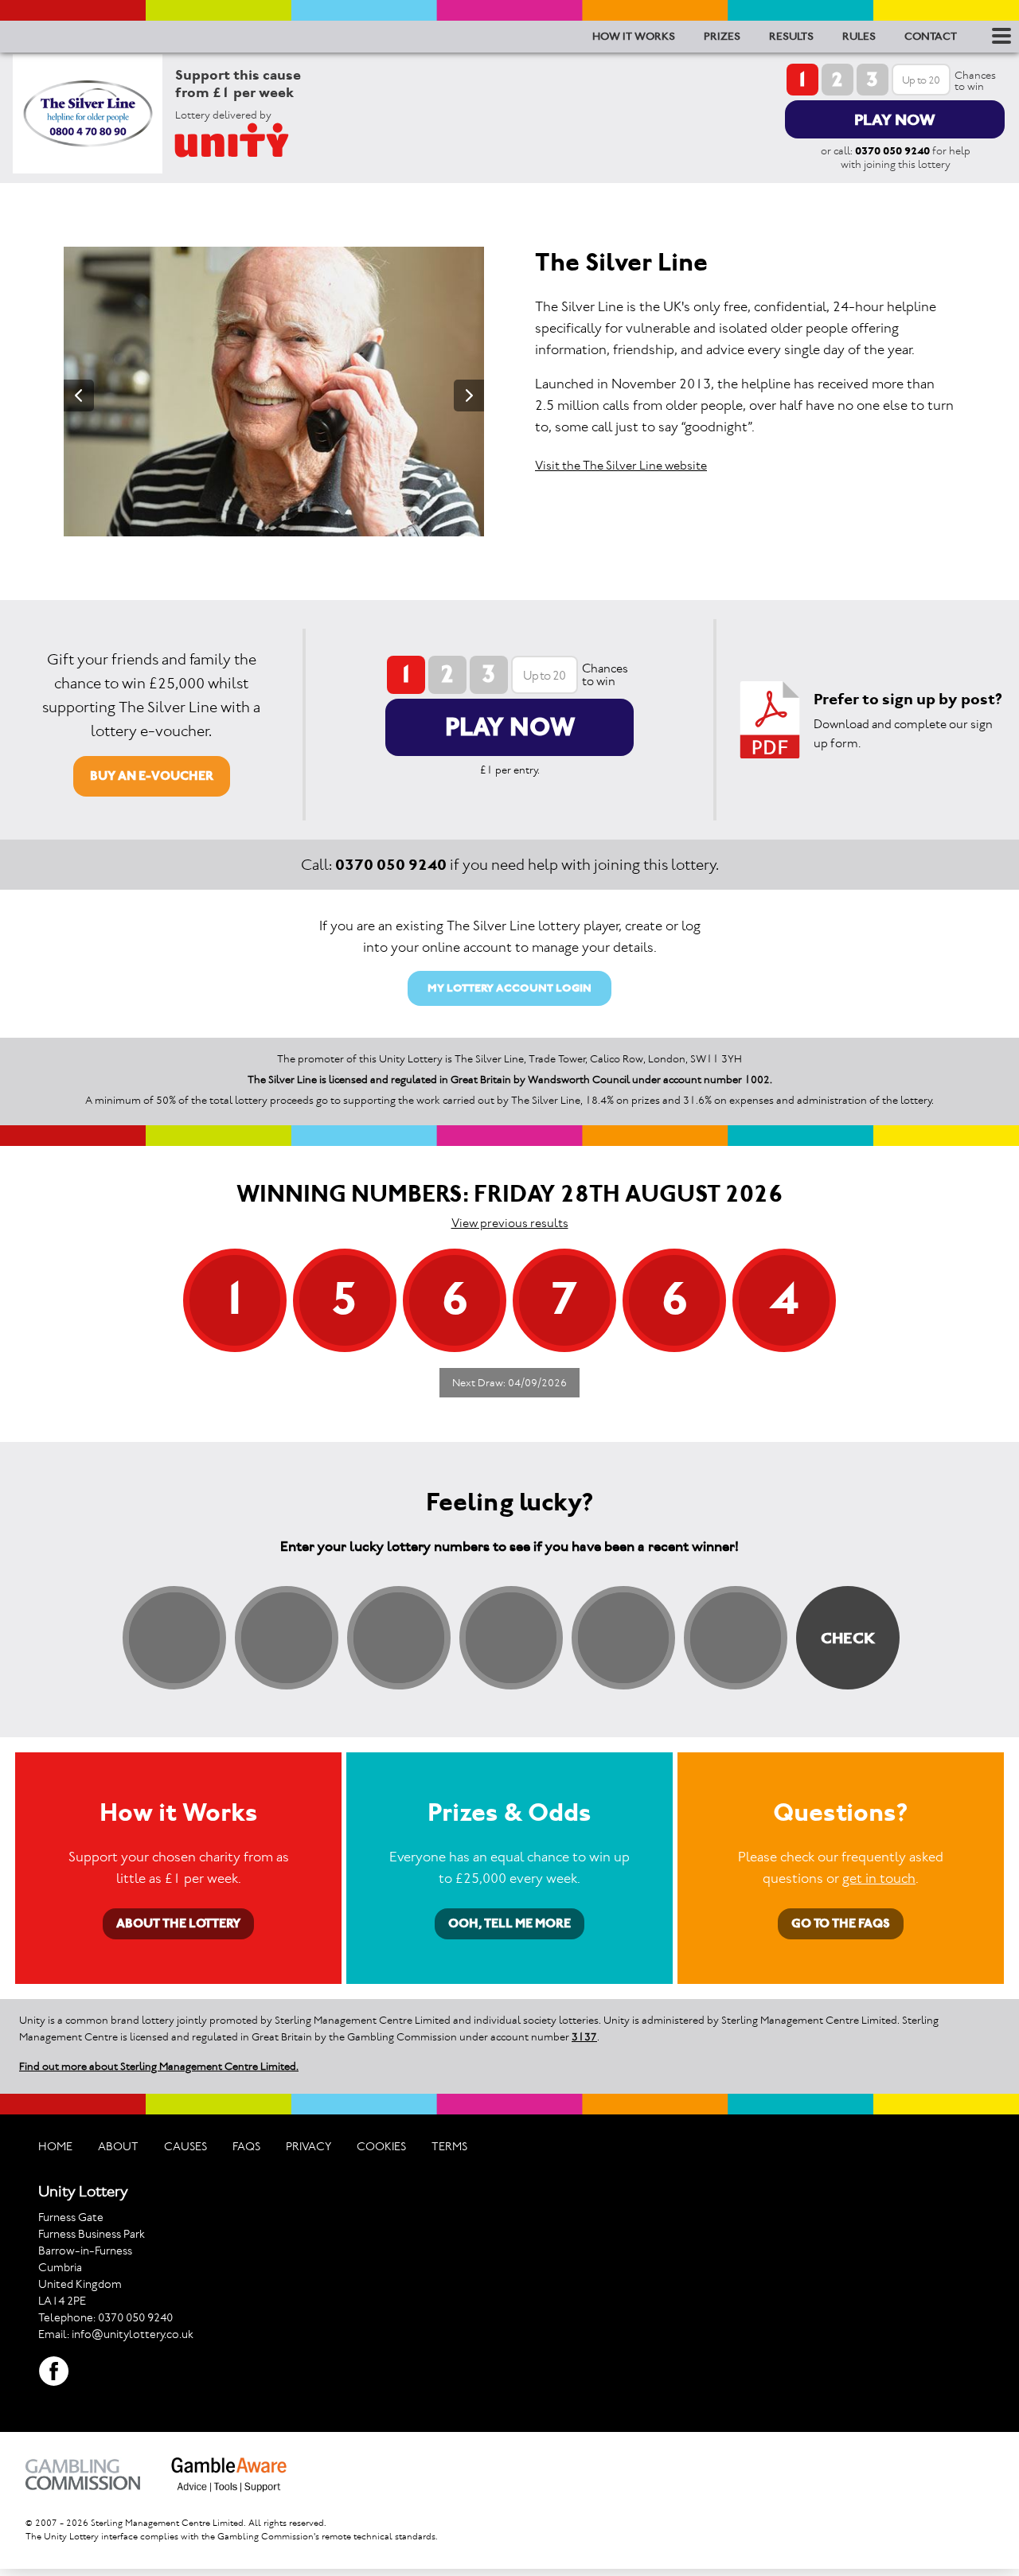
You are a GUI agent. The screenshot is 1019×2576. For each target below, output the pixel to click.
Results (791, 36)
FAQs (246, 2146)
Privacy (308, 2146)
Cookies (381, 2146)
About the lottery (178, 1923)
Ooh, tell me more (509, 1923)
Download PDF (770, 720)
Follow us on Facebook (54, 2371)
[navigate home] (251, 140)
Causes (185, 2146)
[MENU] (999, 36)
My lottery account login (509, 988)
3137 (584, 2037)
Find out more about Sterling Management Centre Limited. (159, 2066)
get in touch (879, 1878)
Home (55, 2146)
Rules (859, 36)
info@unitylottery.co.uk (133, 2334)
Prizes (722, 36)
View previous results (510, 1223)
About (118, 2146)
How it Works (634, 36)
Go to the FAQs (841, 1923)
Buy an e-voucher (152, 776)
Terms (449, 2146)
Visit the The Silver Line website (621, 465)
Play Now (895, 119)
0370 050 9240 (892, 151)
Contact (931, 36)
